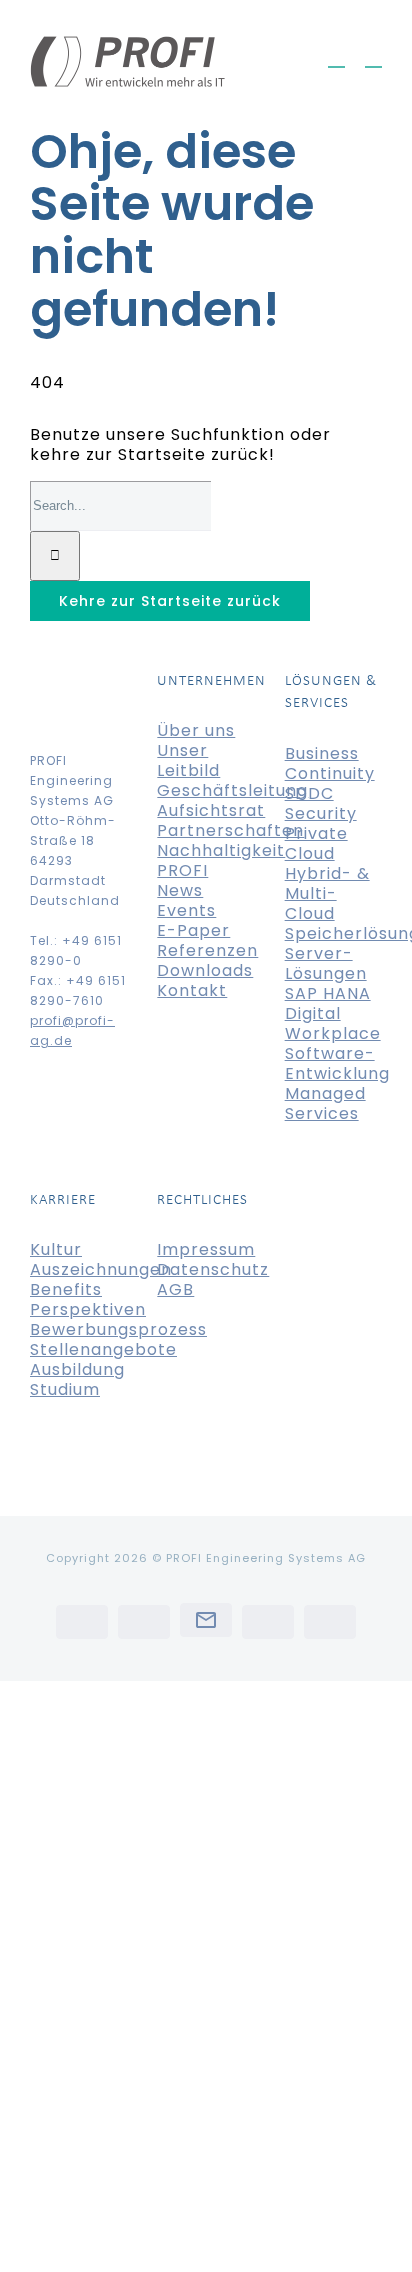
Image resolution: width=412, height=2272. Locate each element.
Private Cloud (316, 843)
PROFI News (182, 880)
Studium (65, 1389)
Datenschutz (213, 1269)
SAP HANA (328, 993)
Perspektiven (88, 1309)
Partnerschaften (230, 830)
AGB (175, 1289)
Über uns (196, 730)
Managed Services (325, 1103)
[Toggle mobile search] (336, 57)
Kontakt (192, 990)
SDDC (309, 793)
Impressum (206, 1249)
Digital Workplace (333, 1023)
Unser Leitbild (188, 760)
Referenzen (207, 950)
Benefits (66, 1289)
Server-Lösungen (326, 963)
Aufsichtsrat (211, 810)
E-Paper (193, 930)
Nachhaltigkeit (221, 850)
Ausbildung (77, 1369)
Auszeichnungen (101, 1269)
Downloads (205, 970)
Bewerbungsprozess (118, 1329)
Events (186, 910)
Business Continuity (330, 763)
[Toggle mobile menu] (373, 57)
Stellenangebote (103, 1349)
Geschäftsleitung (232, 790)
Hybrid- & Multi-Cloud (327, 893)
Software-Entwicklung (337, 1063)
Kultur (56, 1249)
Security (321, 813)
